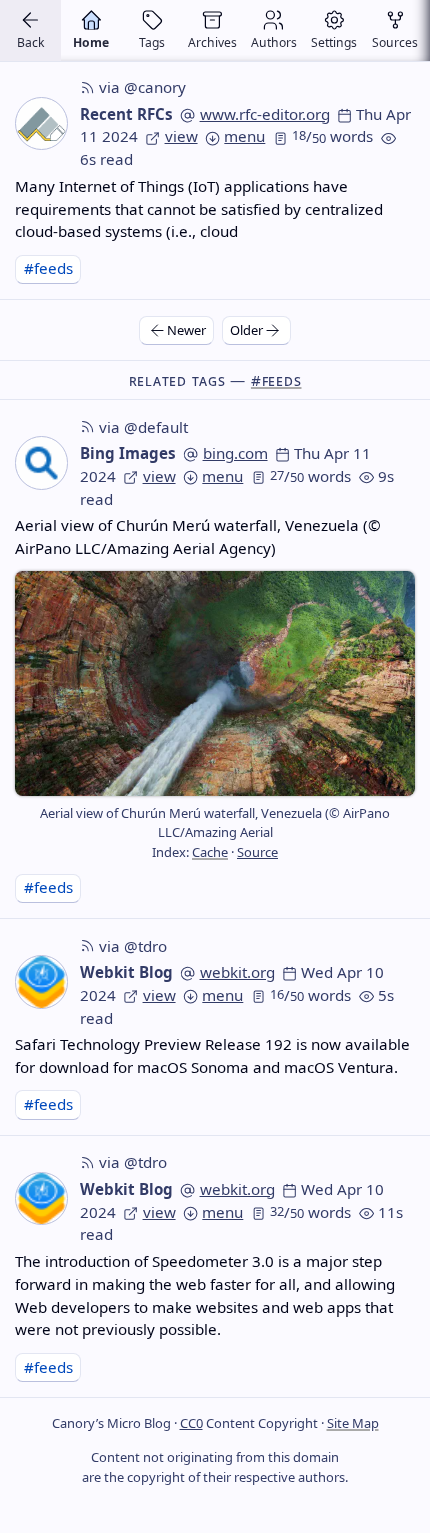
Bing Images (128, 453)
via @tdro (133, 946)
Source (257, 852)
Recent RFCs (126, 114)
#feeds (48, 268)
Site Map (353, 1423)
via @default (143, 427)
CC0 (191, 1423)
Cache (210, 852)
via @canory (142, 87)
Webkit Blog (126, 972)
